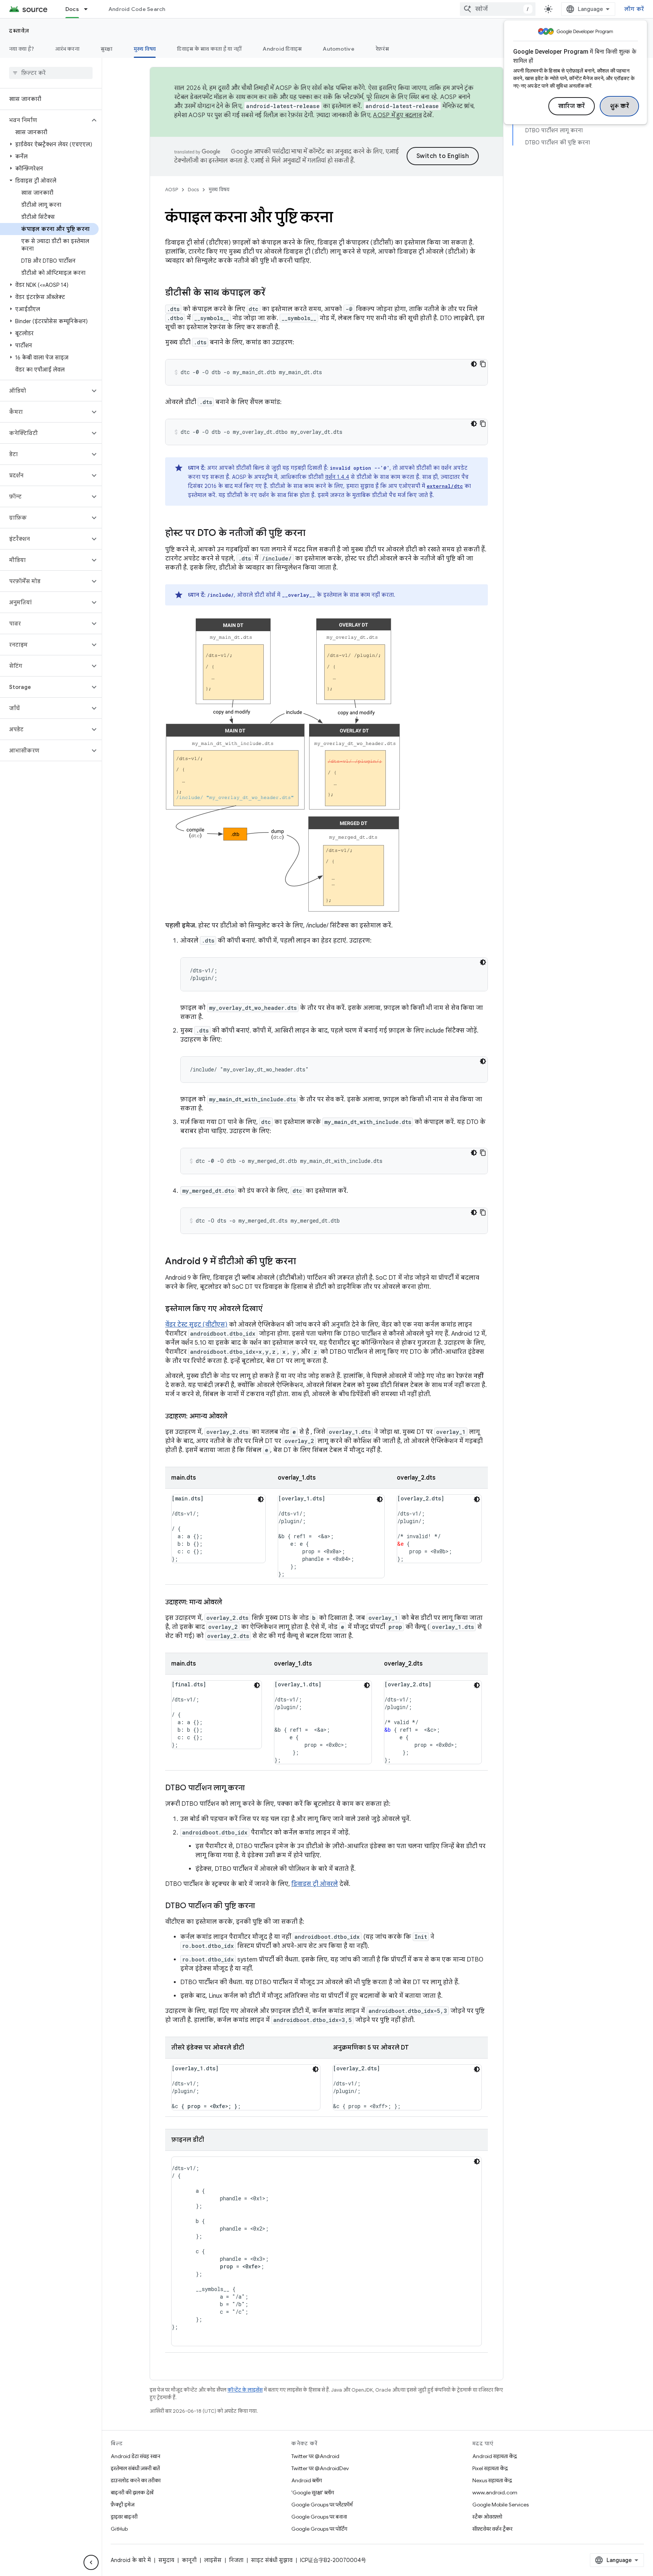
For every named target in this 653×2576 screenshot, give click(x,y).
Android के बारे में (131, 2560)
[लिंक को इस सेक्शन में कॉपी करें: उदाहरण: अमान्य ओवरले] (235, 1417)
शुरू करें (620, 106)
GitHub (119, 2529)
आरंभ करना (67, 49)
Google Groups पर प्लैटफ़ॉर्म (322, 2505)
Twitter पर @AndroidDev (320, 2468)
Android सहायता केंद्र (495, 2456)
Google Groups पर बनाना (319, 2517)
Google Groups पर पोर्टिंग (319, 2529)
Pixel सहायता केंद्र (490, 2468)
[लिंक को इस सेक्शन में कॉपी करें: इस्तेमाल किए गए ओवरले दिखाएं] (270, 1309)
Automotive (339, 49)
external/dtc (445, 486)
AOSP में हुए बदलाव (397, 115)
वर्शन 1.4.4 (337, 477)
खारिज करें (572, 106)
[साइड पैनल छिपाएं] (91, 2562)
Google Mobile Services (501, 2505)
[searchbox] (51, 73)
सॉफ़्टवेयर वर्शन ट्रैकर (492, 2529)
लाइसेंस (213, 2560)
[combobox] (498, 9)
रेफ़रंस (382, 49)
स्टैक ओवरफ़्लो (487, 2517)
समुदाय (166, 2560)
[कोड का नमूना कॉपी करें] (483, 364)
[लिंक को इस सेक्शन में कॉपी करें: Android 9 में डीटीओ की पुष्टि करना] (303, 1262)
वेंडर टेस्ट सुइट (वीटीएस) (196, 1325)
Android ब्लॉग (307, 2480)
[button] (45, 120)
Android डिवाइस (282, 49)
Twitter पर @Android (315, 2456)
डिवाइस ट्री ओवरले (315, 1884)
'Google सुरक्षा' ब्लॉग (313, 2492)
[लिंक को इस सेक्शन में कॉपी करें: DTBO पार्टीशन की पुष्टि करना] (263, 1906)
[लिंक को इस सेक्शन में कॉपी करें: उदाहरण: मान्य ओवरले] (230, 1603)
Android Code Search (137, 9)
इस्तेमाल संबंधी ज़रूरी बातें (135, 2468)
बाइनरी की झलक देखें (132, 2492)
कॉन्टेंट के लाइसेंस (245, 2390)
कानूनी (189, 2560)
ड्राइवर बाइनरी (124, 2517)
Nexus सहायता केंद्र (492, 2480)
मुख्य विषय (145, 49)
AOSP (172, 190)
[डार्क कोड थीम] (474, 364)
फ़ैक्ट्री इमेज (123, 2505)
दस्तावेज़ (19, 31)
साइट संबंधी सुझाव (272, 2560)
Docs (72, 9)
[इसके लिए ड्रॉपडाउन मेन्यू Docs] (89, 9)
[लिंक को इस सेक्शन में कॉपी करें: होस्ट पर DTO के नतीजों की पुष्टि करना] (313, 534)
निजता (236, 2560)
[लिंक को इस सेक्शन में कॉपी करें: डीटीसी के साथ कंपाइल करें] (273, 293)
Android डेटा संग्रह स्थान (135, 2456)
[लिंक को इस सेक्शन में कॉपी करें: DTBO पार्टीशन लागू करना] (252, 1788)
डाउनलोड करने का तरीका (136, 2480)
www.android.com (495, 2492)
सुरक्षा (107, 49)
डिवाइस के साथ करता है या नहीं (209, 49)
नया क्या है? (22, 49)
